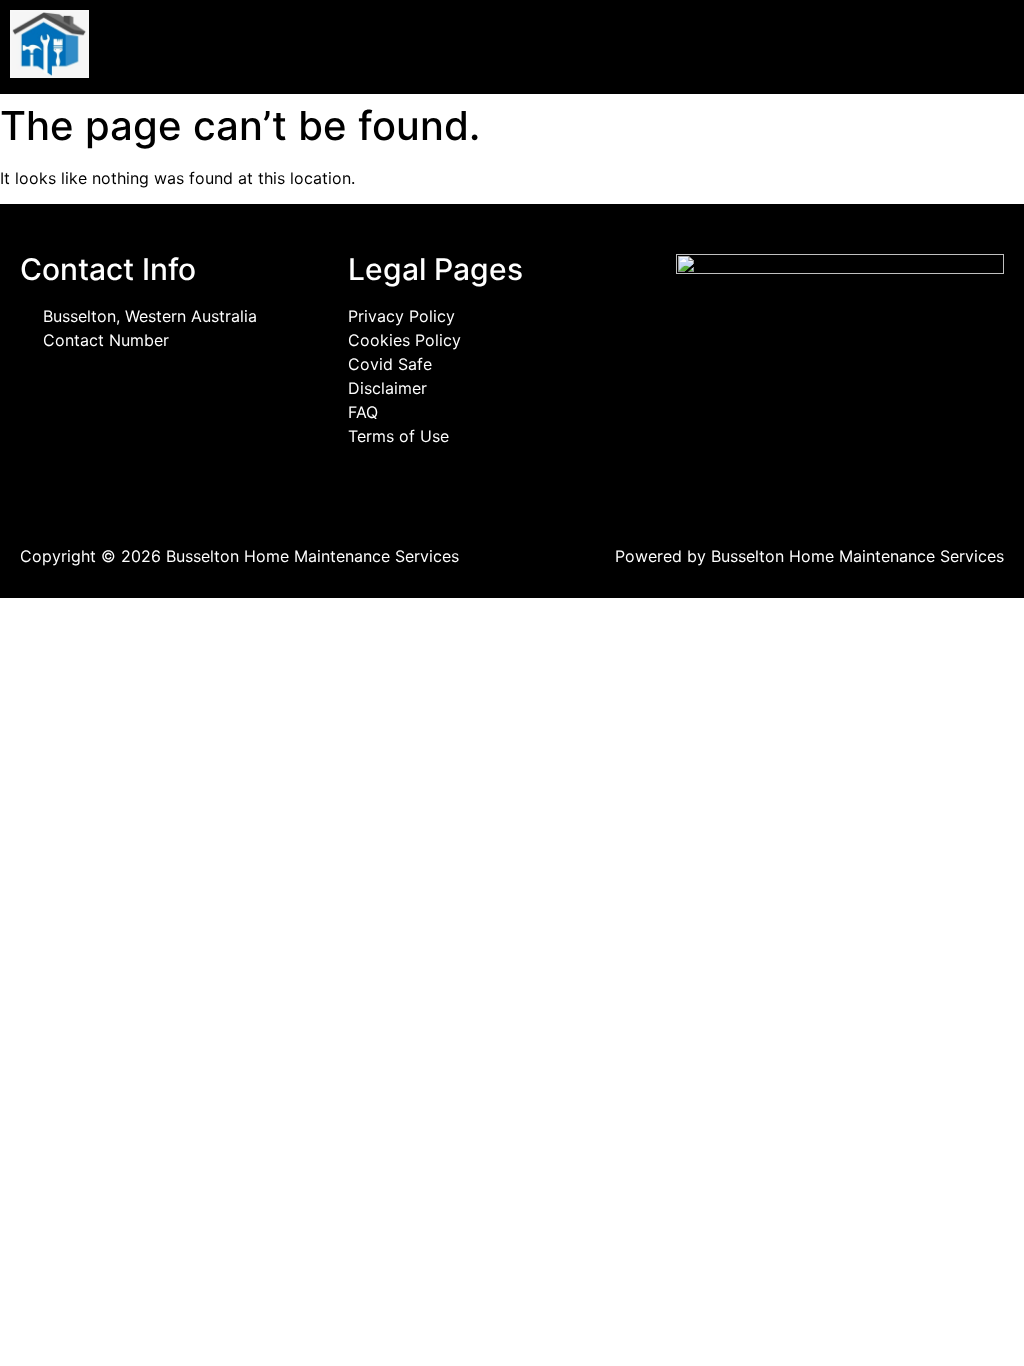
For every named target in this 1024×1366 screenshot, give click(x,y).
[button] (768, 47)
